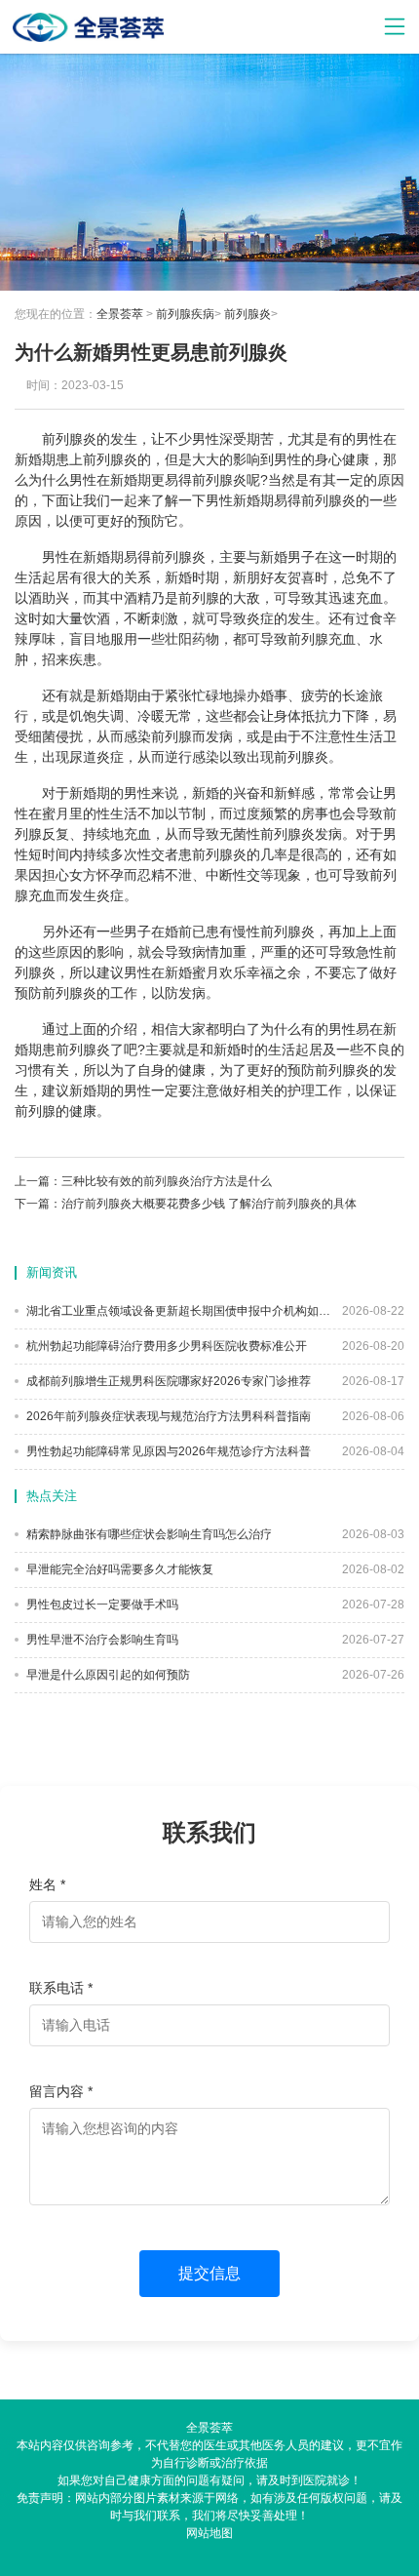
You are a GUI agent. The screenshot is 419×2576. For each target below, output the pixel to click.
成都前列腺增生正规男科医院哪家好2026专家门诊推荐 (167, 1381)
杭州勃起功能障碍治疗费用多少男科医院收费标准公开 (165, 1346)
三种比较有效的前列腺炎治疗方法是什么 (167, 1181)
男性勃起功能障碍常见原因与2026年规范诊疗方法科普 (167, 1451)
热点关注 (52, 1496)
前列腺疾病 (185, 314)
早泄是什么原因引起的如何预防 (107, 1675)
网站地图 (209, 2533)
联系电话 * (61, 1988)
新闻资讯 (52, 1272)
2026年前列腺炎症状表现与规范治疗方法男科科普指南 (167, 1416)
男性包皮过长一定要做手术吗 (101, 1605)
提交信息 (209, 2273)
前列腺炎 (248, 314)
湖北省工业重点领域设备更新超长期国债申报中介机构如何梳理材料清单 (177, 1311)
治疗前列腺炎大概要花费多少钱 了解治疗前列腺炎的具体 (209, 1204)
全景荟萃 (120, 314)
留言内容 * (61, 2091)
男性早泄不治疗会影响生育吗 (101, 1640)
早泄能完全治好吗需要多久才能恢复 (118, 1569)
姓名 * (47, 1884)
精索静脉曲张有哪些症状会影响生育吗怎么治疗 (148, 1534)
